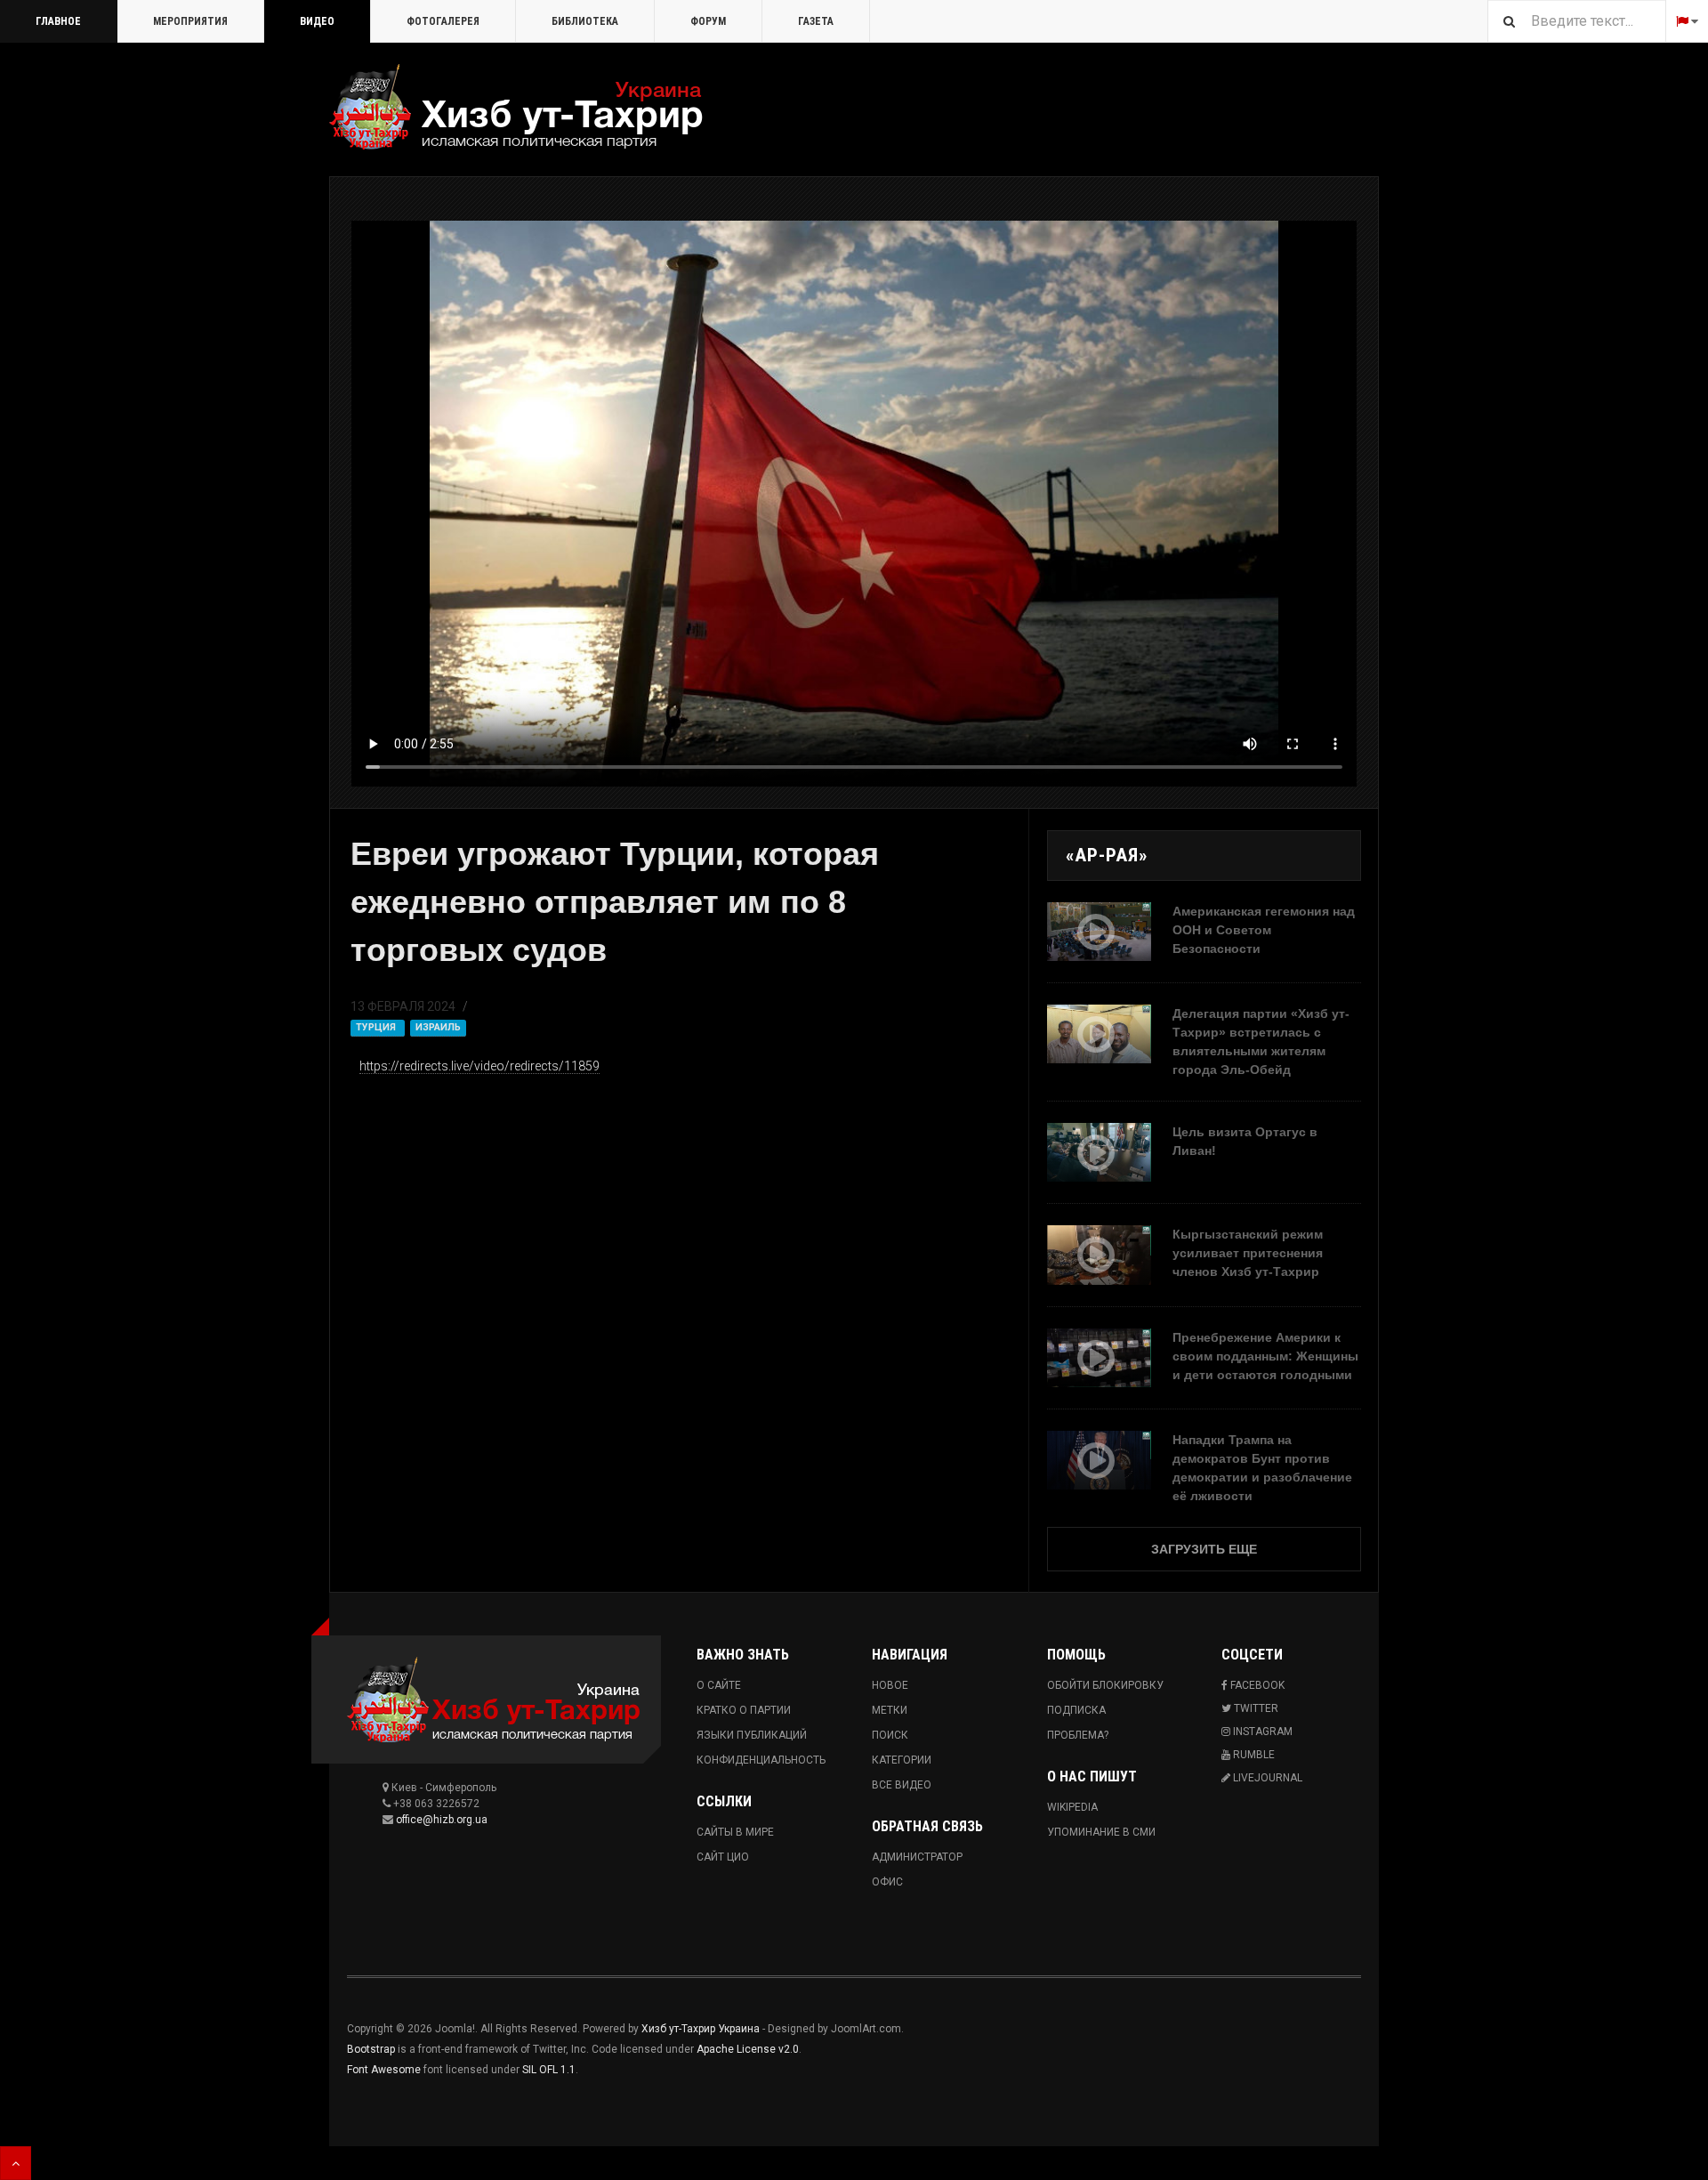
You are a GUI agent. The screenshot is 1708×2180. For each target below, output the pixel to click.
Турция (377, 1027)
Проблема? (1078, 1735)
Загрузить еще (1204, 1549)
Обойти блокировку (1105, 1685)
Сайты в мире (735, 1832)
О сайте (719, 1685)
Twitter (1255, 1708)
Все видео (902, 1785)
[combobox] (1576, 21)
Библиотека (585, 21)
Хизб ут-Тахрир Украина (701, 2029)
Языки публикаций (752, 1735)
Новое (890, 1685)
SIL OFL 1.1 (549, 2070)
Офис (887, 1882)
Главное (58, 21)
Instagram (1261, 1732)
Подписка (1076, 1710)
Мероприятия (190, 21)
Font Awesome (384, 2070)
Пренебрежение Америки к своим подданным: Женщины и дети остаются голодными (1265, 1356)
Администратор (917, 1857)
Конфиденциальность (761, 1760)
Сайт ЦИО (723, 1857)
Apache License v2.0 (748, 2049)
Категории (902, 1760)
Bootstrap (371, 2049)
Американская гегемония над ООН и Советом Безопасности (1264, 930)
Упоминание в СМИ (1101, 1832)
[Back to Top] (16, 2163)
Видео (317, 21)
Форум (708, 21)
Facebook (1256, 1685)
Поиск (890, 1735)
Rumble (1253, 1755)
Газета (816, 21)
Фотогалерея (443, 21)
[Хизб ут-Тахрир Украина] (516, 107)
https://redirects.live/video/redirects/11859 (479, 1066)
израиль (438, 1027)
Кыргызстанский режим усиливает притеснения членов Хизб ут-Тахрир (1248, 1253)
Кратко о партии (744, 1710)
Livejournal (1266, 1778)
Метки (890, 1710)
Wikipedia (1072, 1807)
